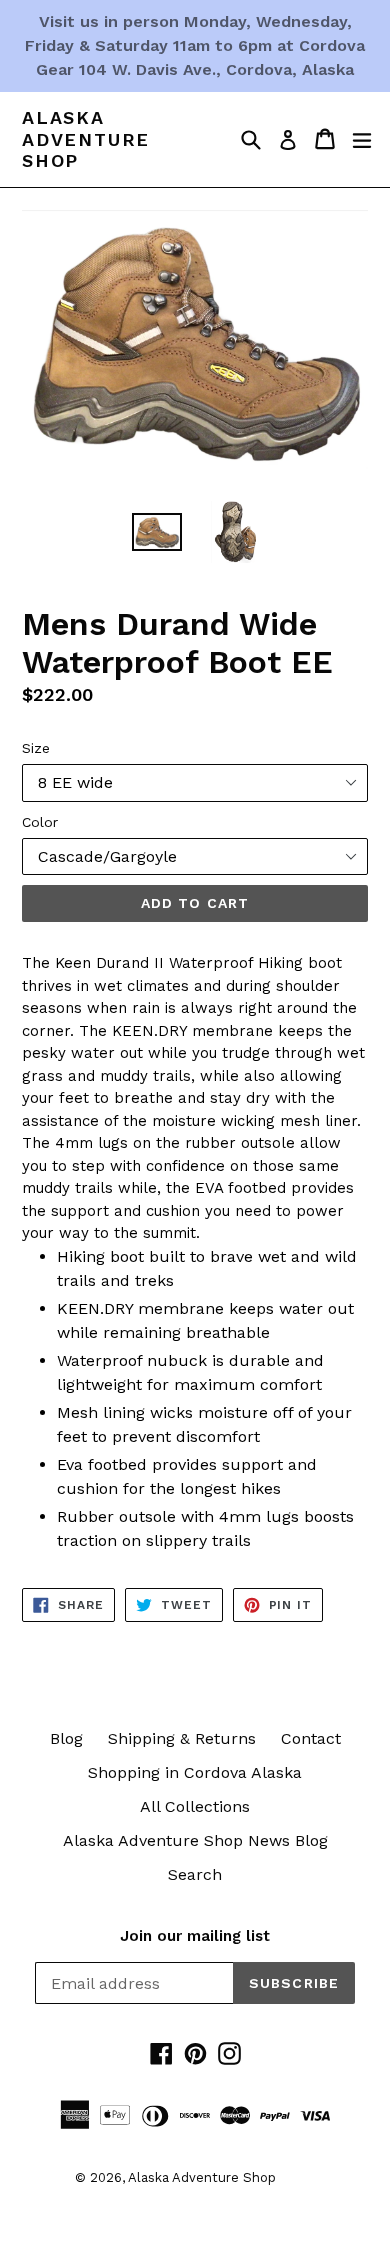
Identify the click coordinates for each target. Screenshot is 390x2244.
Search (195, 1874)
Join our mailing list (195, 1936)
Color (40, 822)
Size (36, 748)
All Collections (195, 1806)
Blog (66, 1738)
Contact (311, 1738)
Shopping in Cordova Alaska (195, 1772)
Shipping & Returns (182, 1738)
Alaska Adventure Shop (86, 139)
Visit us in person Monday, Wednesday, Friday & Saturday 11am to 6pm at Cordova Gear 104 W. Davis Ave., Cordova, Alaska (195, 45)
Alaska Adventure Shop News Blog (195, 1840)
